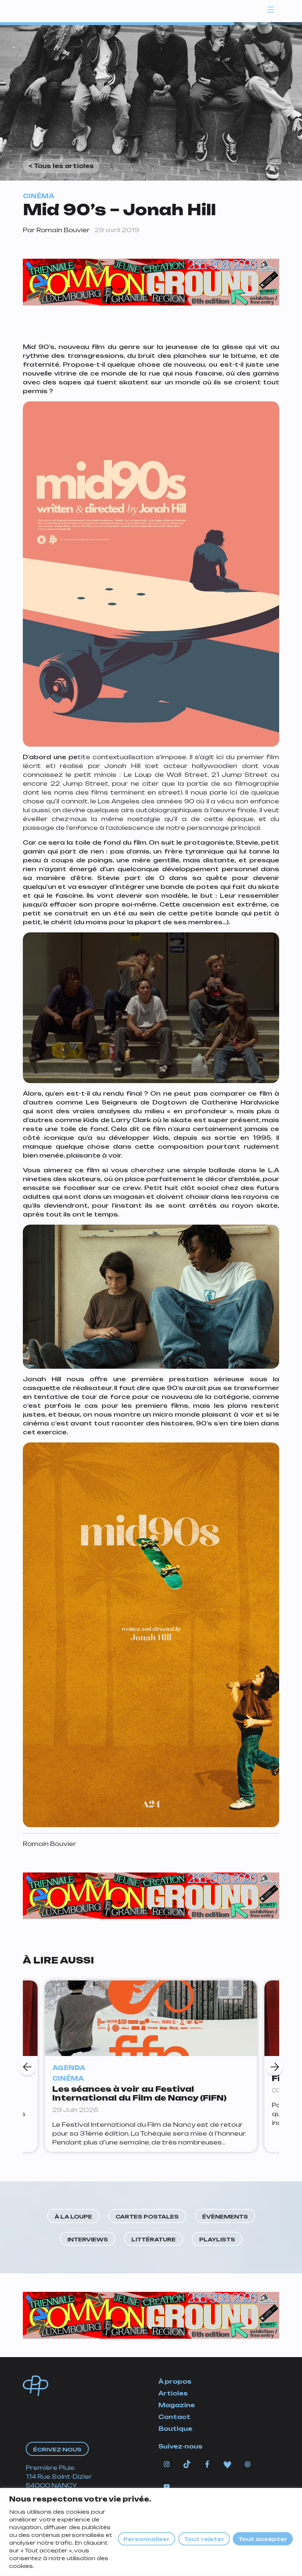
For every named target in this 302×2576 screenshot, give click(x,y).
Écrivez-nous (57, 2449)
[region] (151, 2532)
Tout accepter (263, 2539)
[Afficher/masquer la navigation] (271, 9)
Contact (174, 2417)
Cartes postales (147, 2217)
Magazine (177, 2405)
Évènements (225, 2217)
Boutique (175, 2429)
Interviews (88, 2239)
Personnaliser (147, 2539)
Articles (173, 2393)
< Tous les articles (61, 166)
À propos (175, 2381)
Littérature (154, 2239)
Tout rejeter (204, 2539)
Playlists (217, 2239)
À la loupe (73, 2217)
